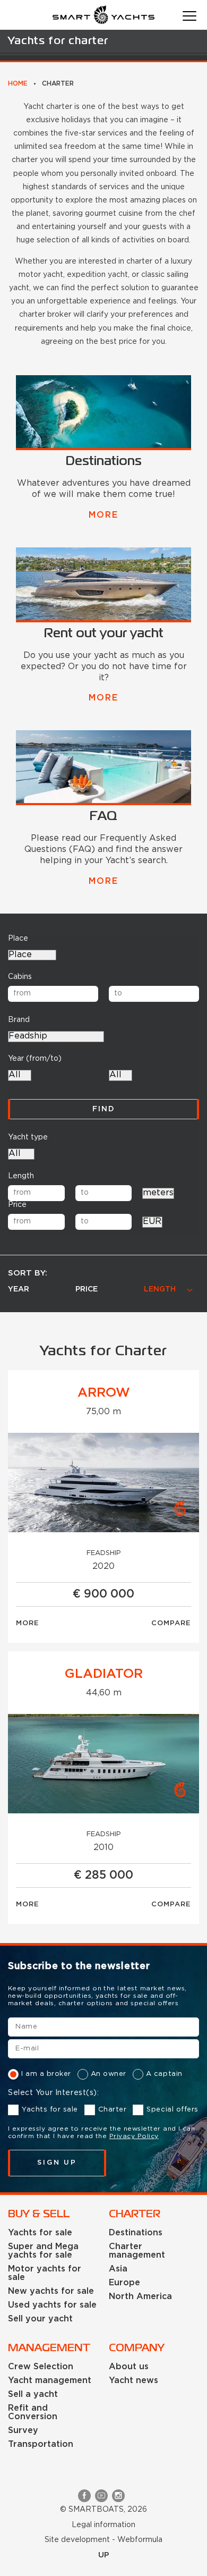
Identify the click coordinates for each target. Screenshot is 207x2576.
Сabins (20, 977)
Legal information (103, 2525)
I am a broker (46, 2074)
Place (18, 939)
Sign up (57, 2163)
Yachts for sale (50, 2110)
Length (21, 1176)
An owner (109, 2074)
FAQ (103, 817)
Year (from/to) (35, 1059)
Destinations (104, 462)
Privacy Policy (134, 2136)
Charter (113, 2110)
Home (18, 84)
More (103, 515)
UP (104, 2555)
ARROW (104, 1393)
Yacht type (28, 1137)
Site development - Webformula (103, 2540)
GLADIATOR (104, 1674)
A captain (164, 2074)
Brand (19, 1020)
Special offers (172, 2110)
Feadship (104, 1553)
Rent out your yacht (104, 634)
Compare (171, 1623)
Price (17, 1205)
